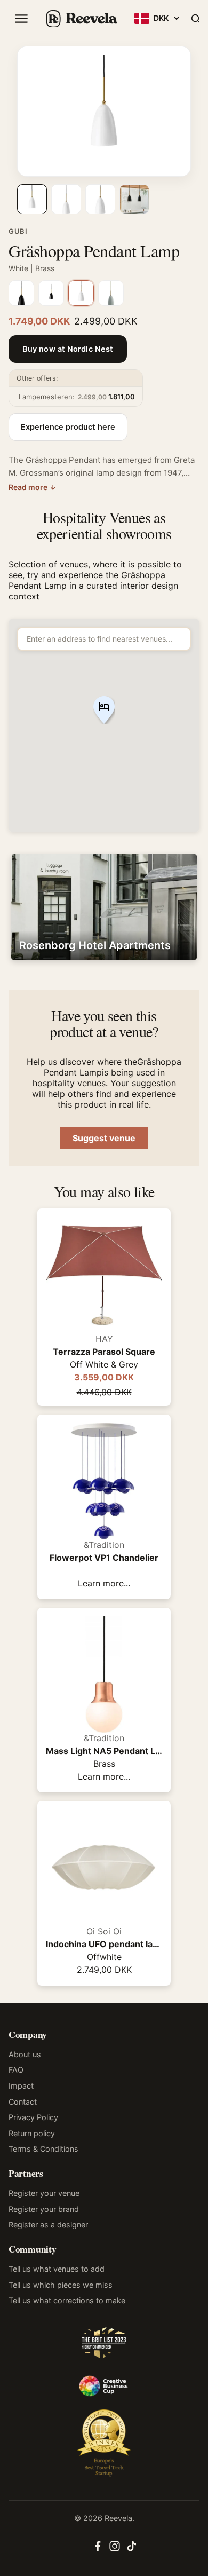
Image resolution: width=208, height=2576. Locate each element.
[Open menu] (21, 19)
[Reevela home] (81, 19)
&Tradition (104, 1545)
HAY (104, 1339)
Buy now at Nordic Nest (68, 349)
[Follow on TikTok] (132, 2549)
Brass (104, 1764)
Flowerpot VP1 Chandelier (104, 1558)
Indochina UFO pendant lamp (104, 1944)
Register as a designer (48, 2225)
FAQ (16, 2070)
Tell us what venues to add (57, 2269)
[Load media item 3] (100, 199)
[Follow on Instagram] (115, 2549)
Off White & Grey (104, 1364)
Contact (23, 2102)
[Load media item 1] (32, 199)
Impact (21, 2086)
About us (25, 2054)
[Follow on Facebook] (98, 2549)
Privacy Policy (33, 2117)
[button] (104, 711)
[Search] (195, 19)
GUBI (18, 231)
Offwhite (104, 1957)
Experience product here (68, 427)
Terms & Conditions (43, 2149)
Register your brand (44, 2209)
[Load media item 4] (134, 199)
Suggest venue (104, 1138)
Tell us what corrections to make (67, 2300)
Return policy (32, 2133)
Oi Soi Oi (104, 1931)
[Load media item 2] (66, 199)
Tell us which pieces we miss (61, 2285)
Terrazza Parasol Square (104, 1352)
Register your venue (44, 2193)
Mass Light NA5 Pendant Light (104, 1751)
